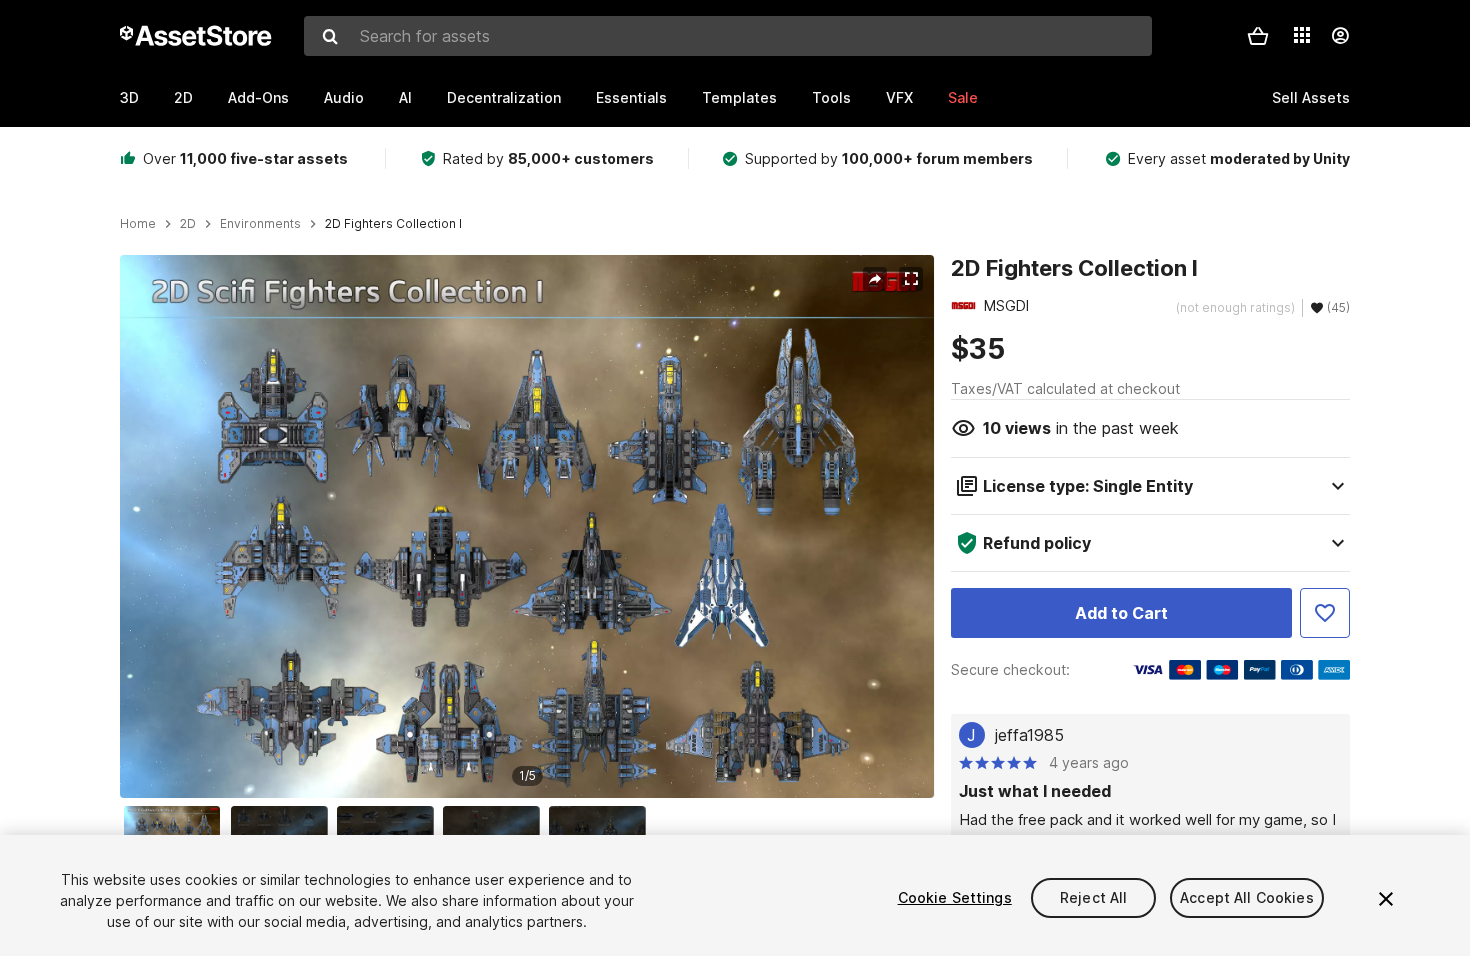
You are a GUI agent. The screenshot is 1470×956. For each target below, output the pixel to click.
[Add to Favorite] (1325, 613)
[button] (1258, 36)
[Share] (875, 279)
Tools (831, 97)
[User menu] (1340, 36)
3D (129, 97)
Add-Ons (258, 97)
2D (183, 97)
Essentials (631, 97)
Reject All (1093, 897)
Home (138, 224)
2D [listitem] (188, 224)
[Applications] (1302, 35)
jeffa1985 (1029, 735)
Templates (739, 97)
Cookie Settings (955, 897)
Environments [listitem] (260, 224)
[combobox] (728, 36)
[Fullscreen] (911, 279)
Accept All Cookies (1247, 897)
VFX (899, 97)
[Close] (1386, 899)
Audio (344, 97)
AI (405, 97)
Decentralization (504, 97)
